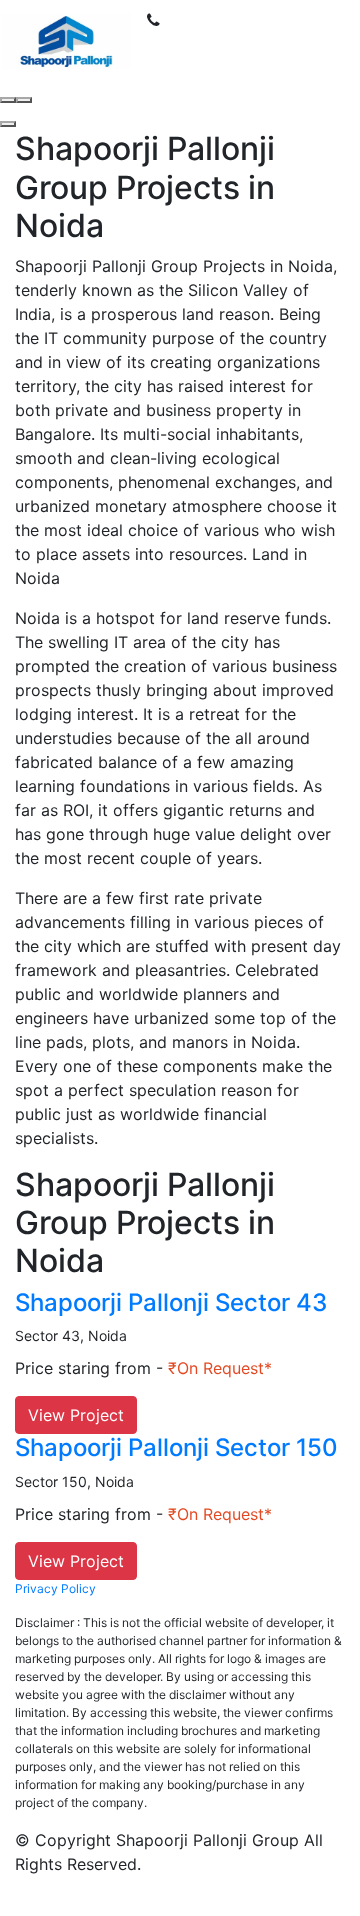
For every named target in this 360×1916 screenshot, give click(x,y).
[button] (8, 124)
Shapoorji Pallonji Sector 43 (171, 1302)
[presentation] (8, 100)
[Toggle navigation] (173, 41)
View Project (76, 1415)
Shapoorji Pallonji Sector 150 (176, 1447)
